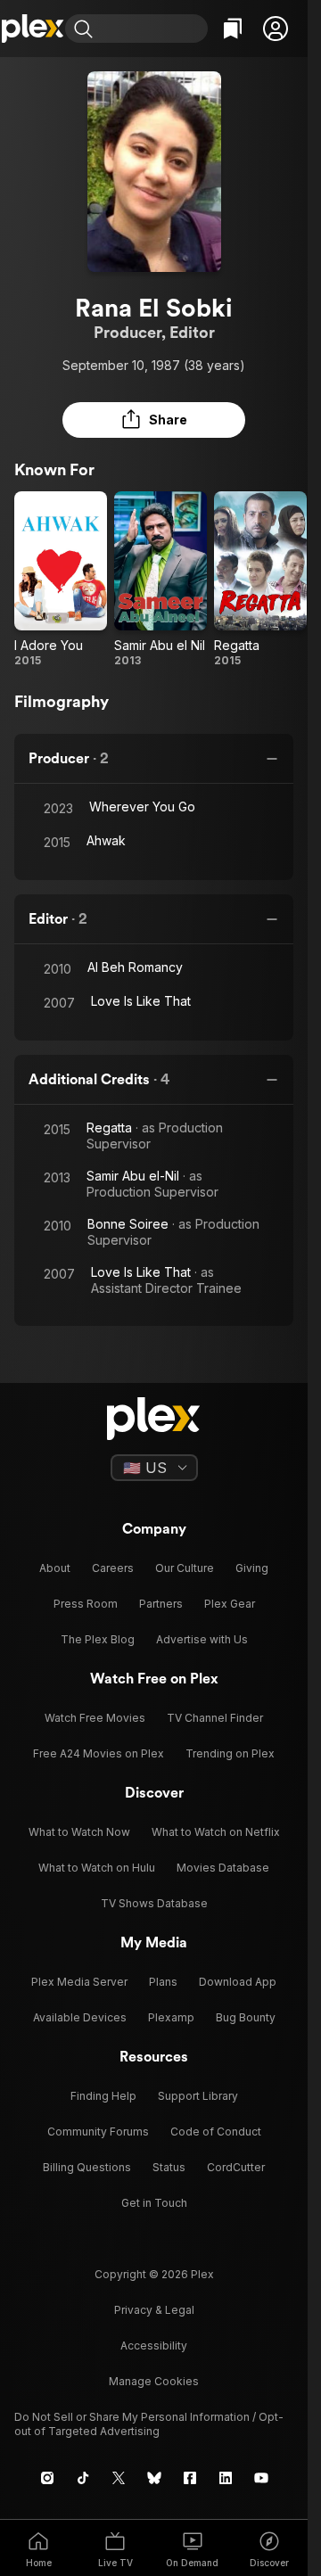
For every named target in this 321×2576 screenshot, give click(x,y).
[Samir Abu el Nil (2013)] (160, 580)
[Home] (33, 29)
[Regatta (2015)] (260, 580)
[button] (276, 29)
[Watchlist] (233, 29)
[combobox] (152, 29)
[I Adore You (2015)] (61, 580)
